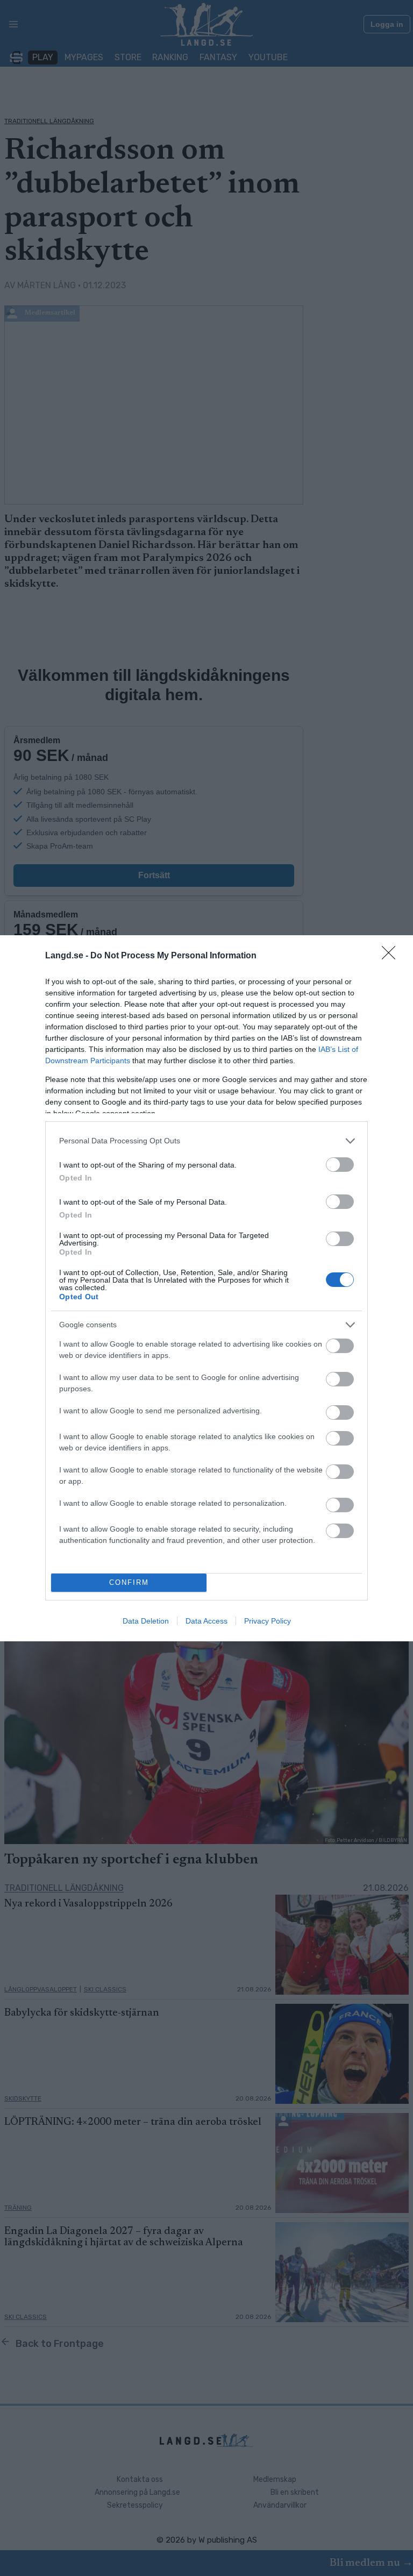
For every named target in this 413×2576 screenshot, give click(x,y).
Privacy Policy (268, 1621)
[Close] (392, 956)
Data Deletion (146, 1621)
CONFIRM (129, 1582)
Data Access (206, 1621)
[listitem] (206, 1141)
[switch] (340, 1165)
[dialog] (206, 1288)
